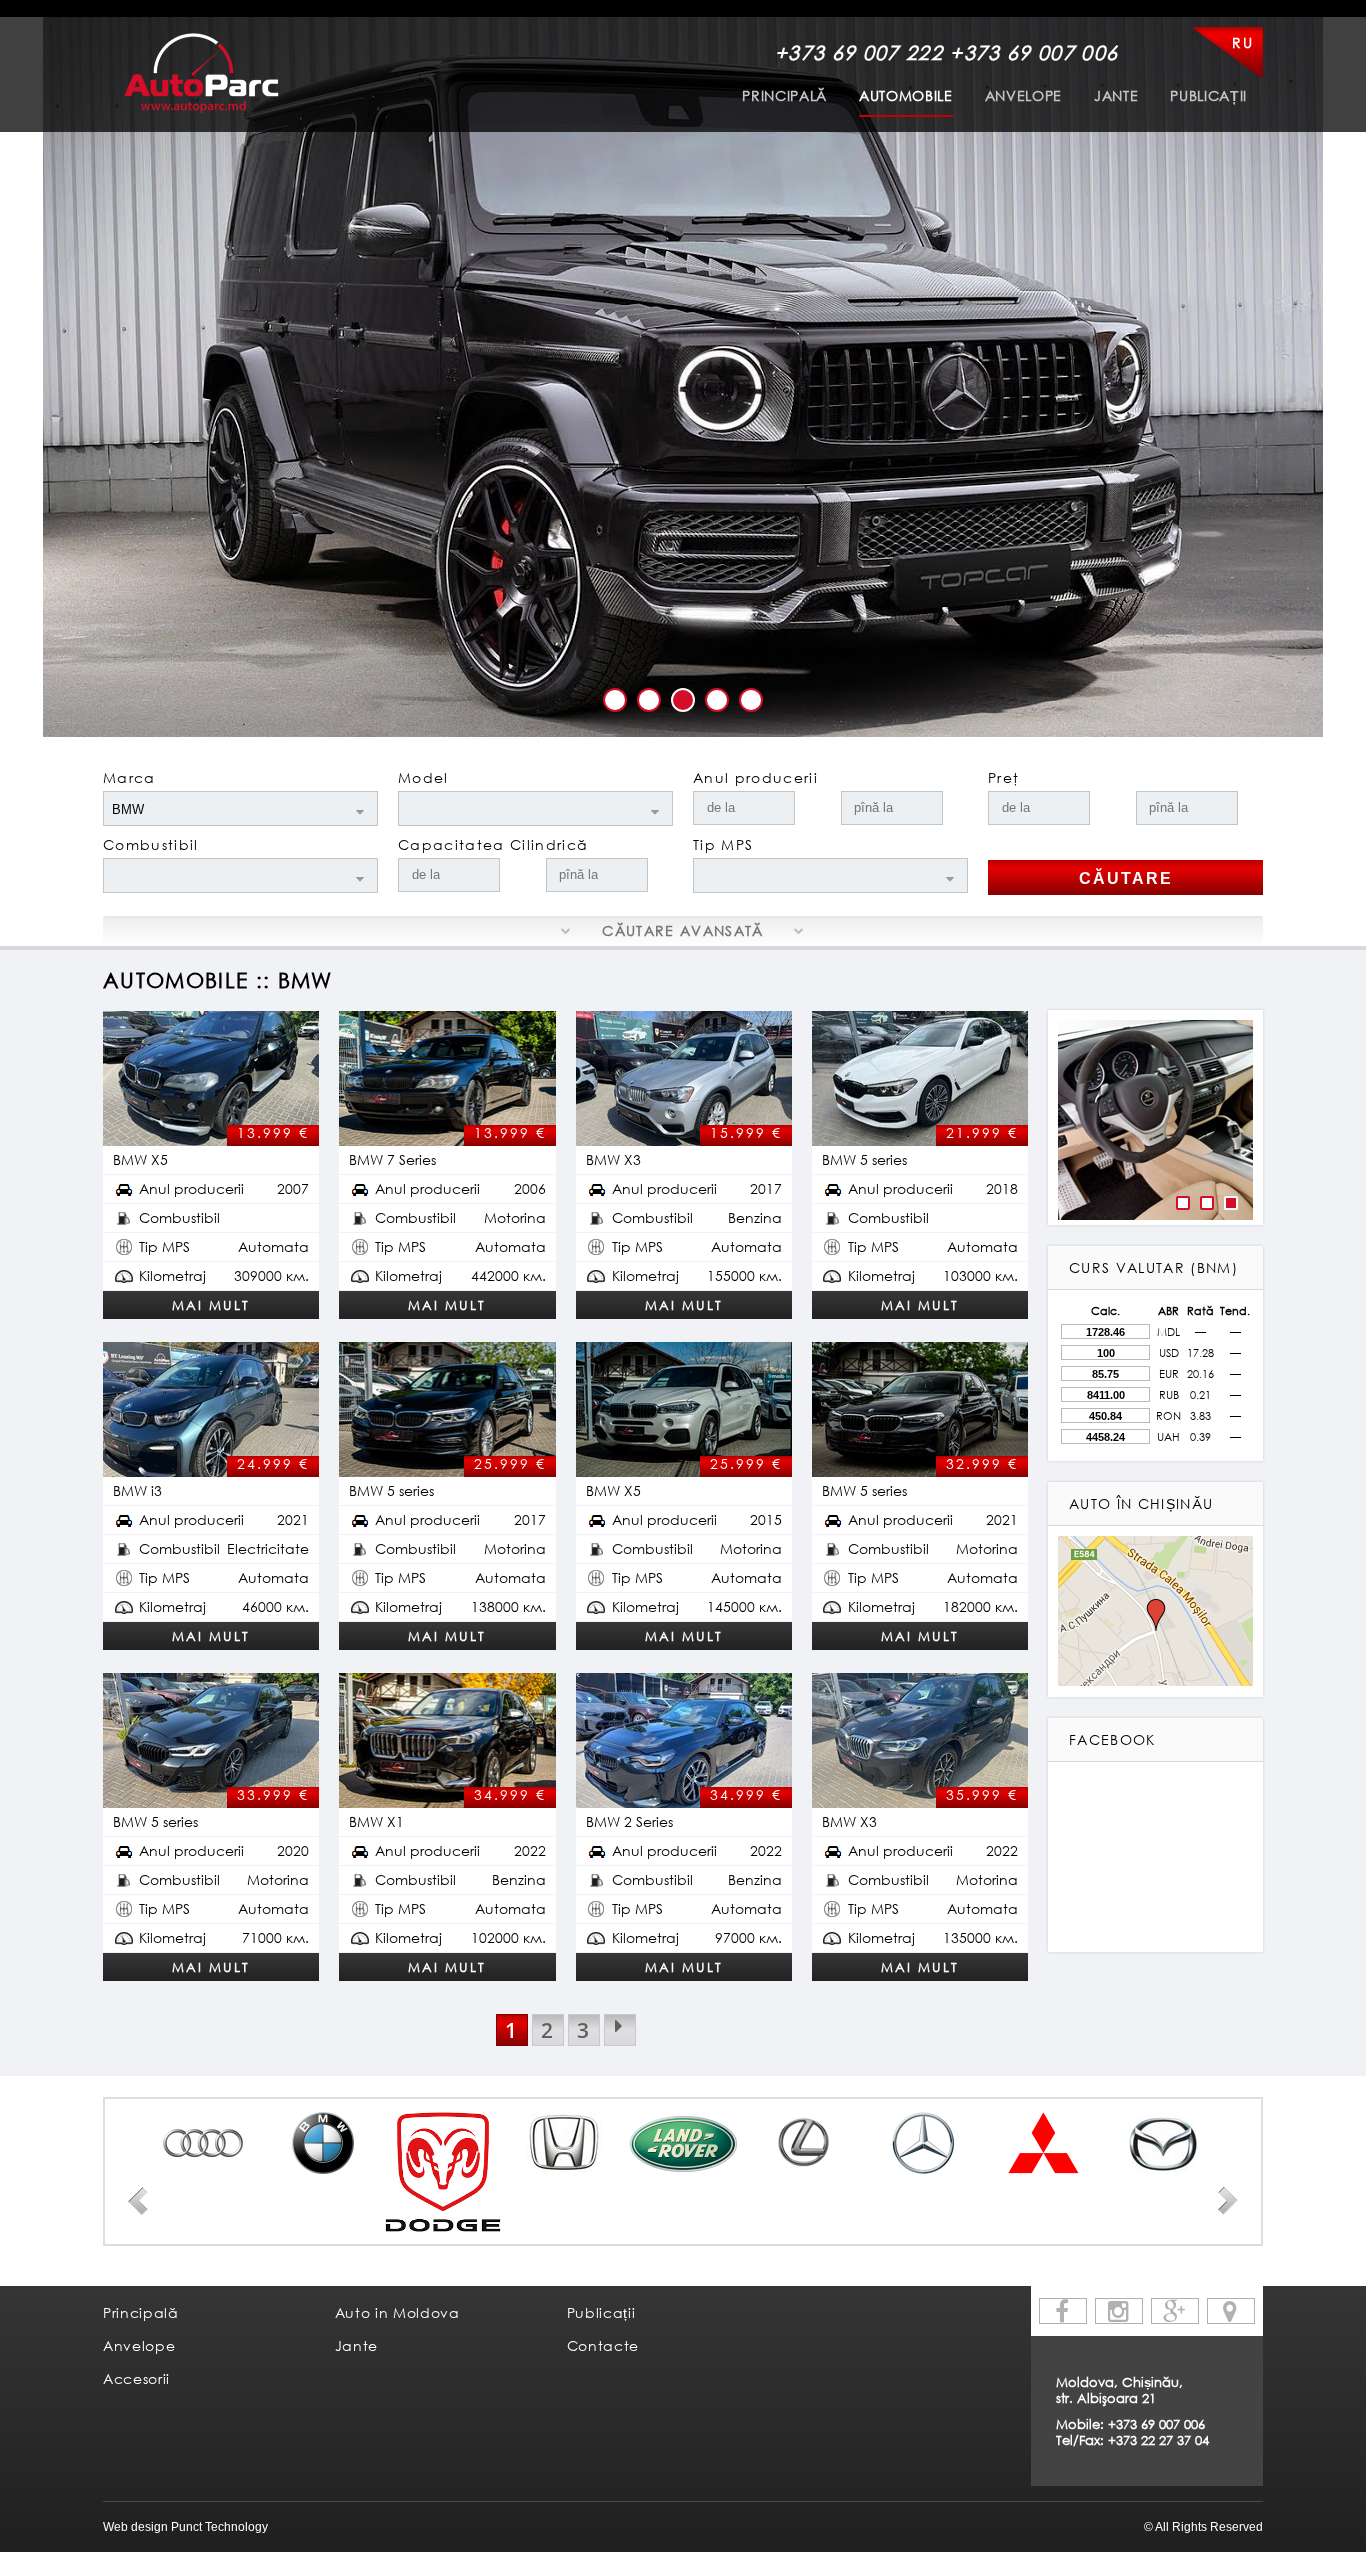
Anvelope (1023, 95)
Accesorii (136, 2378)
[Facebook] (1063, 2311)
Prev (138, 2201)
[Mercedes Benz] (923, 2143)
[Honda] (563, 2143)
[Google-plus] (1175, 2311)
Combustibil (151, 844)
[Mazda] (1163, 2142)
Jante (1116, 95)
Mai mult (211, 1305)
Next (1228, 2201)
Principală (784, 95)
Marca (129, 777)
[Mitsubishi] (1043, 2143)
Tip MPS (723, 844)
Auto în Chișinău (1141, 1503)
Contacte (603, 2345)
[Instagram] (1119, 2311)
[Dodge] (443, 2172)
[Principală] (201, 72)
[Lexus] (803, 2143)
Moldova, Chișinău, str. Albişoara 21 (1119, 2390)
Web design (135, 2527)
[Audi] (203, 2143)
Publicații (1208, 95)
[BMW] (323, 2143)
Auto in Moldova (397, 2312)
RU (1242, 42)
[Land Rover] (683, 2143)
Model (423, 777)
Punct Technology (218, 2527)
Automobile (906, 95)
